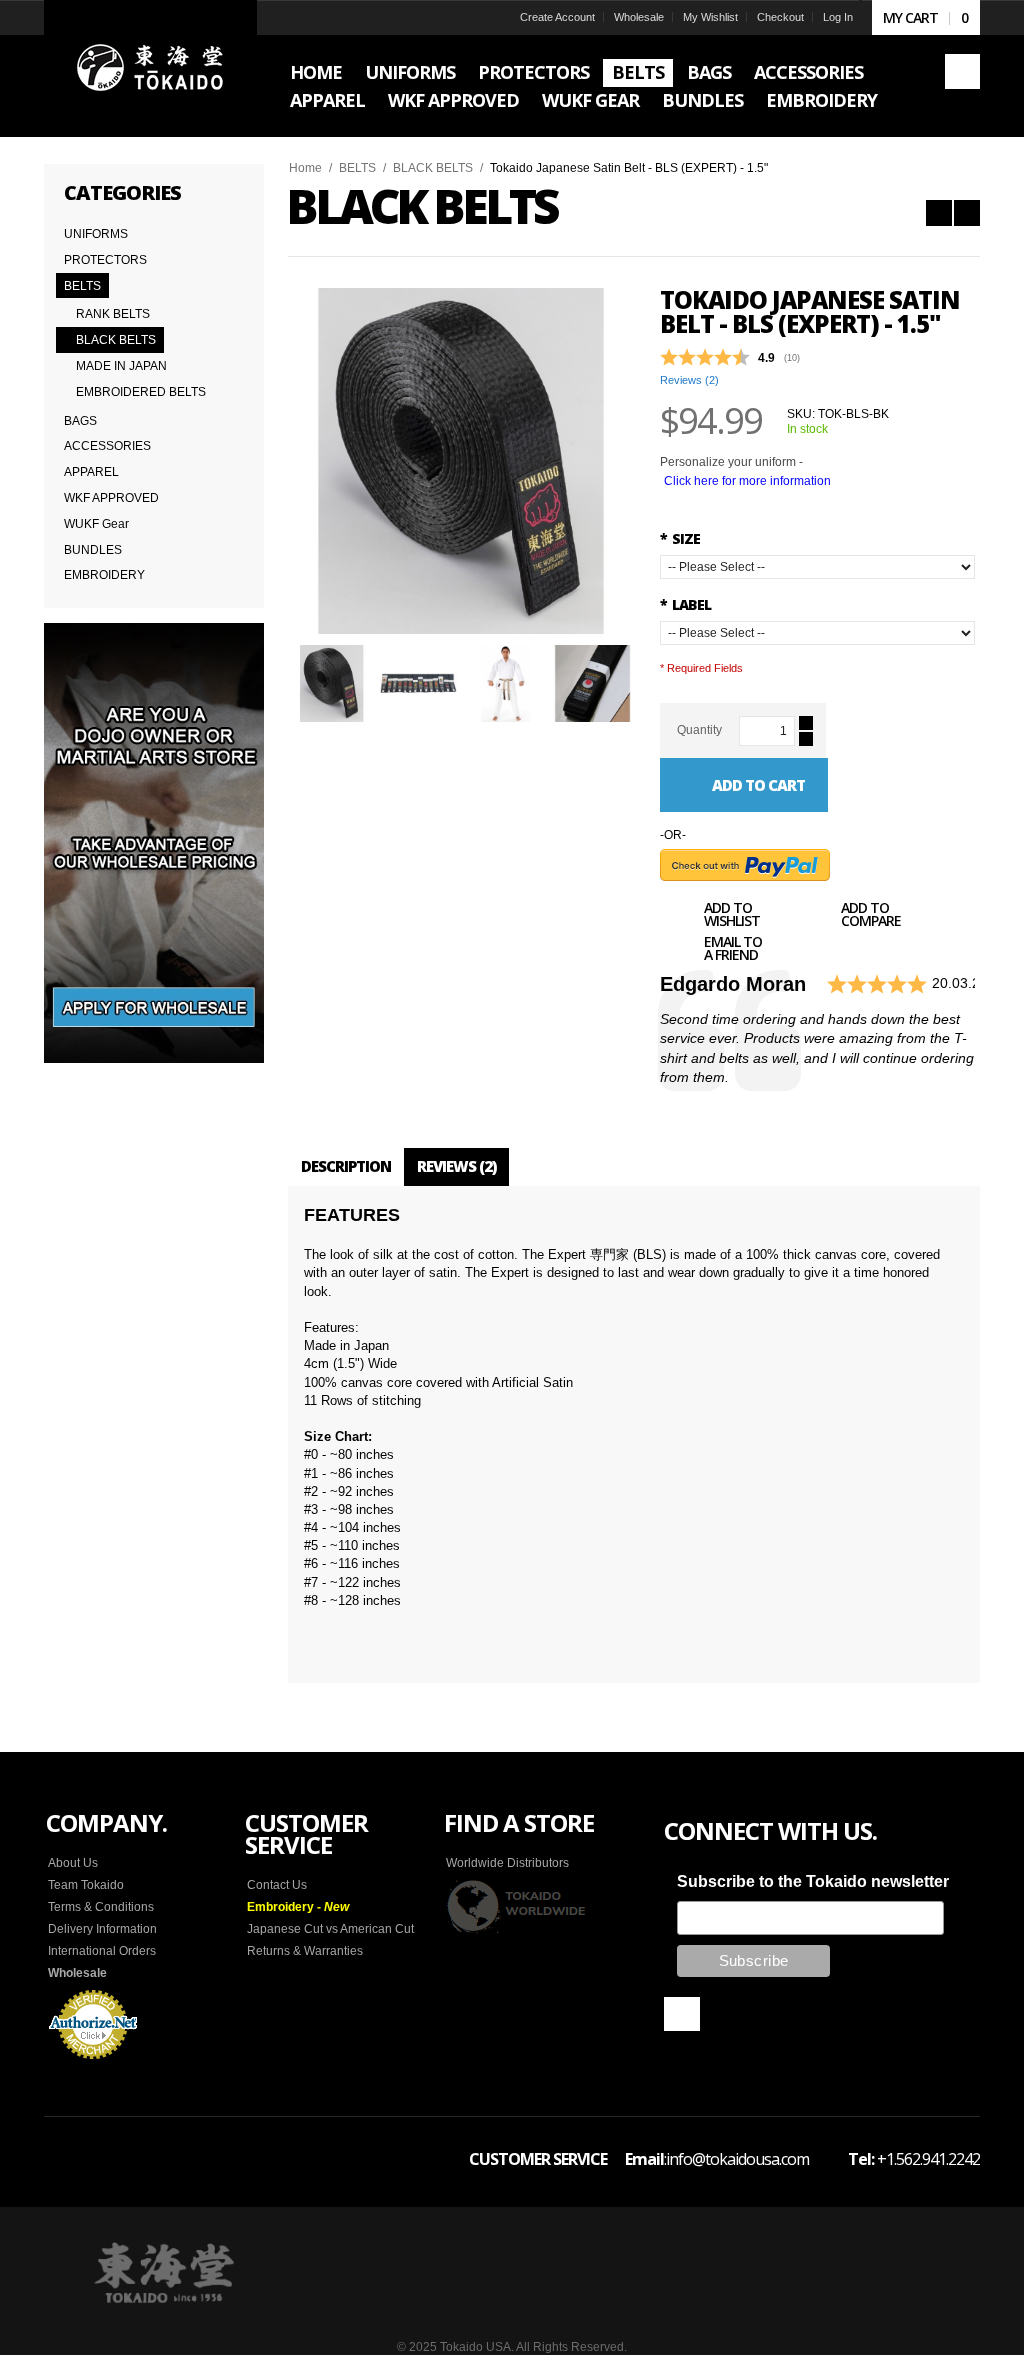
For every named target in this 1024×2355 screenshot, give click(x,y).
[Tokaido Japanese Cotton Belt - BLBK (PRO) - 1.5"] (967, 213)
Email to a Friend (733, 950)
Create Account (557, 17)
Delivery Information (102, 1929)
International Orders (102, 1951)
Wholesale (639, 17)
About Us (73, 1863)
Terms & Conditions (101, 1907)
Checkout (780, 17)
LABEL (685, 604)
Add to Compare (871, 916)
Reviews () (689, 380)
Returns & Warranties (305, 1951)
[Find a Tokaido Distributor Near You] (517, 1906)
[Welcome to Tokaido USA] (150, 68)
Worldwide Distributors (507, 1863)
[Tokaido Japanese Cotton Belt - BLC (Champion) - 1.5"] (939, 213)
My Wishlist (710, 17)
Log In (838, 17)
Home (305, 168)
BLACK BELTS (433, 168)
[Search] (962, 71)
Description (346, 1166)
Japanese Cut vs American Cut (330, 1929)
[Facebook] (682, 2014)
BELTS (357, 168)
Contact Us (277, 1885)
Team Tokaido (86, 1885)
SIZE (680, 538)
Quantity (699, 730)
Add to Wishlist (732, 916)
